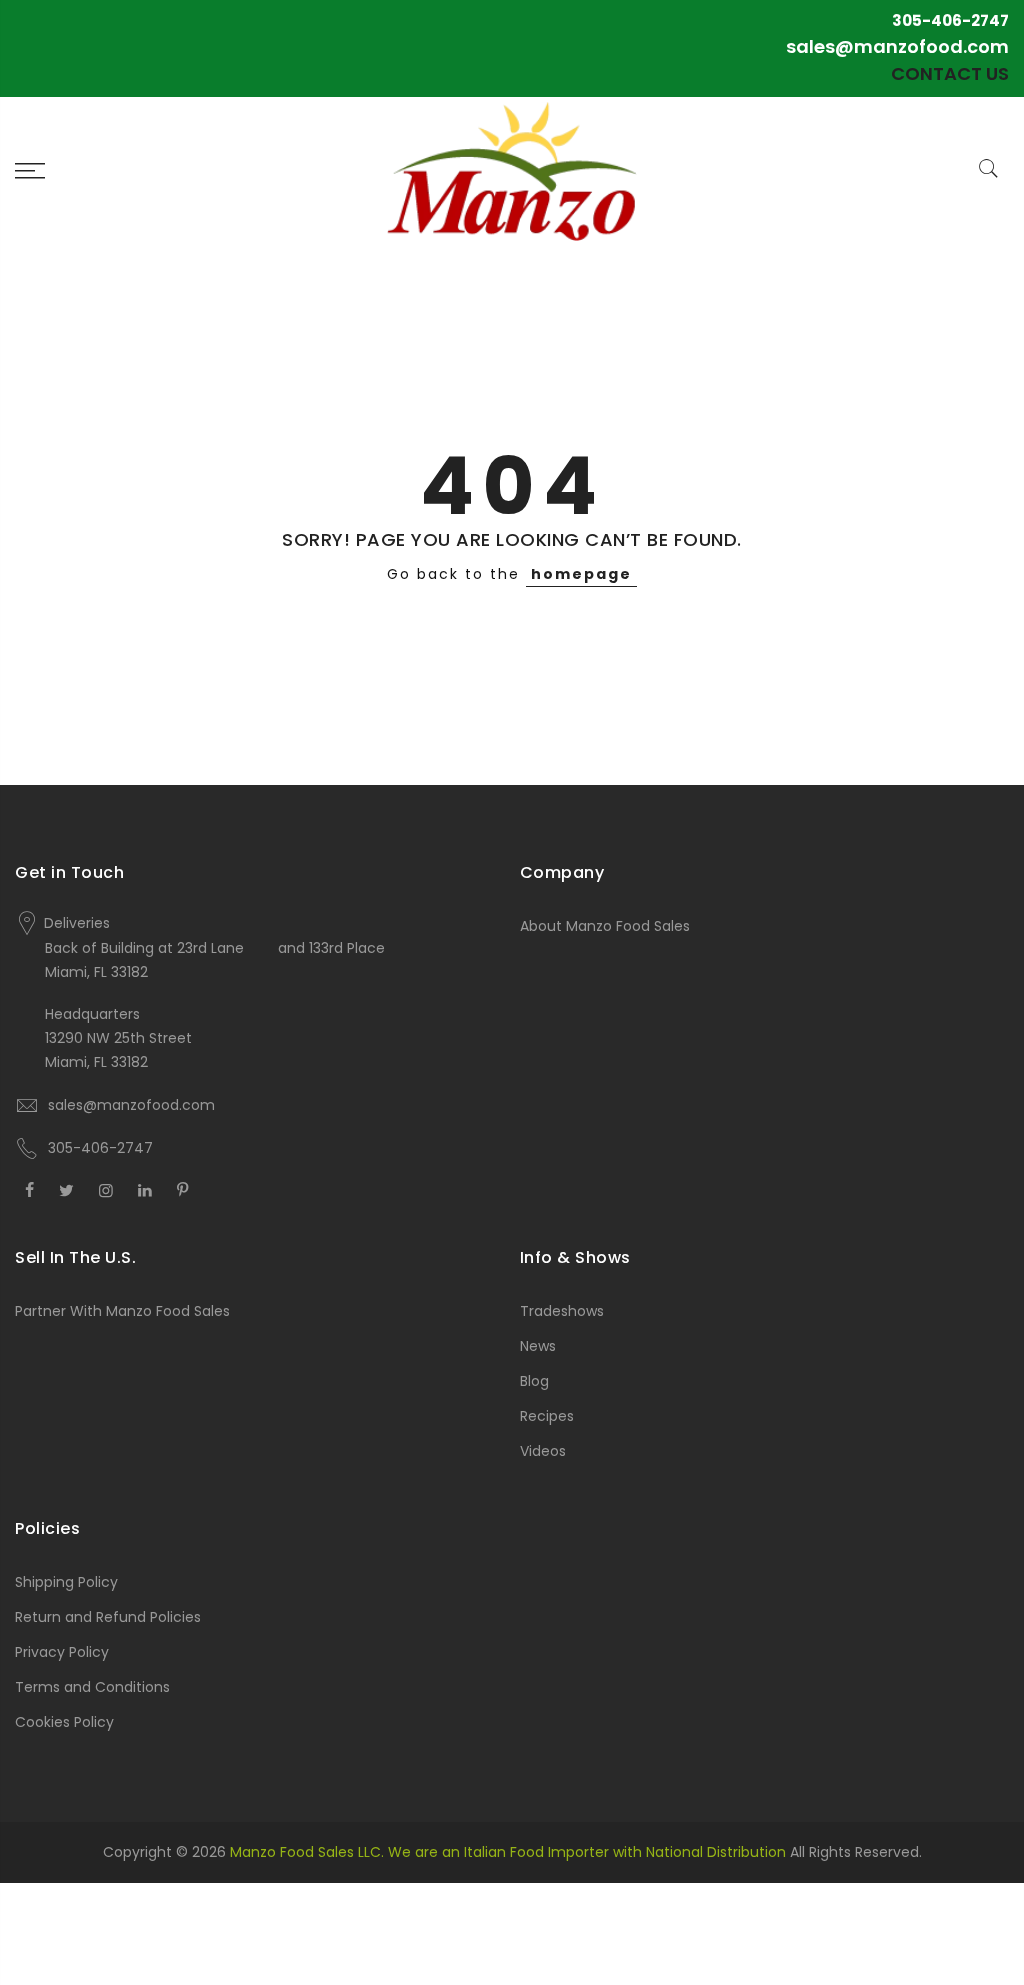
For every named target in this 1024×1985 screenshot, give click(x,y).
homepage (581, 574)
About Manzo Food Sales (605, 926)
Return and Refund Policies (108, 1617)
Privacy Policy (62, 1652)
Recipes (547, 1416)
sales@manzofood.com (897, 46)
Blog (534, 1381)
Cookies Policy (64, 1722)
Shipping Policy (66, 1582)
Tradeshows (562, 1311)
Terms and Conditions (92, 1687)
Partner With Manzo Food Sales (122, 1311)
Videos (543, 1451)
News (538, 1346)
